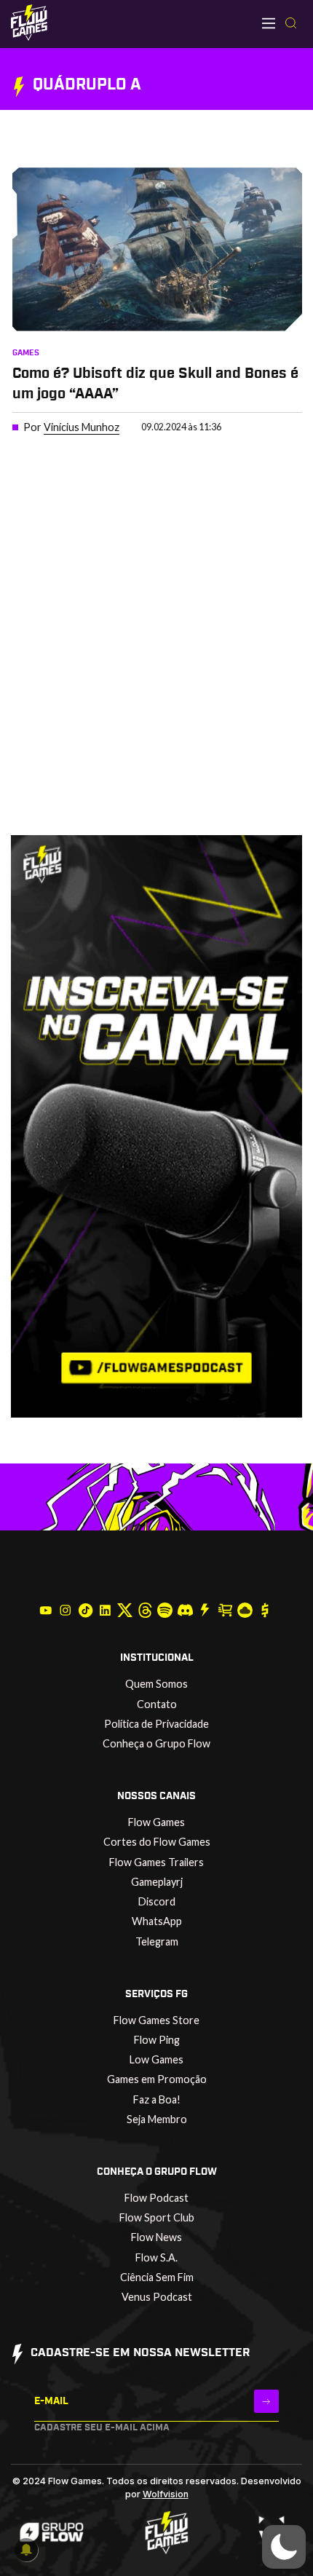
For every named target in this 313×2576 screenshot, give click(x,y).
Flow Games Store (156, 2020)
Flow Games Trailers (156, 1862)
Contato (157, 1704)
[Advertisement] (156, 668)
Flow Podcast (156, 2198)
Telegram (157, 1941)
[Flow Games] (29, 23)
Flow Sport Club (157, 2217)
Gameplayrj (157, 1882)
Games (26, 353)
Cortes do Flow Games (157, 1842)
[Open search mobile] (291, 24)
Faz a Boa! (157, 2099)
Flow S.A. (156, 2257)
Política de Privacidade (156, 1724)
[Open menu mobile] (269, 23)
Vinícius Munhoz (82, 427)
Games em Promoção (157, 2079)
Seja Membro (157, 2119)
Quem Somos (156, 1684)
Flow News (156, 2237)
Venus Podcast (157, 2297)
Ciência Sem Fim (157, 2277)
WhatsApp (157, 1921)
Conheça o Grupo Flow (156, 1743)
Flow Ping (157, 2040)
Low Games (156, 2059)
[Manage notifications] (26, 2550)
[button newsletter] (266, 2401)
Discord (157, 1901)
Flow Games (156, 1822)
